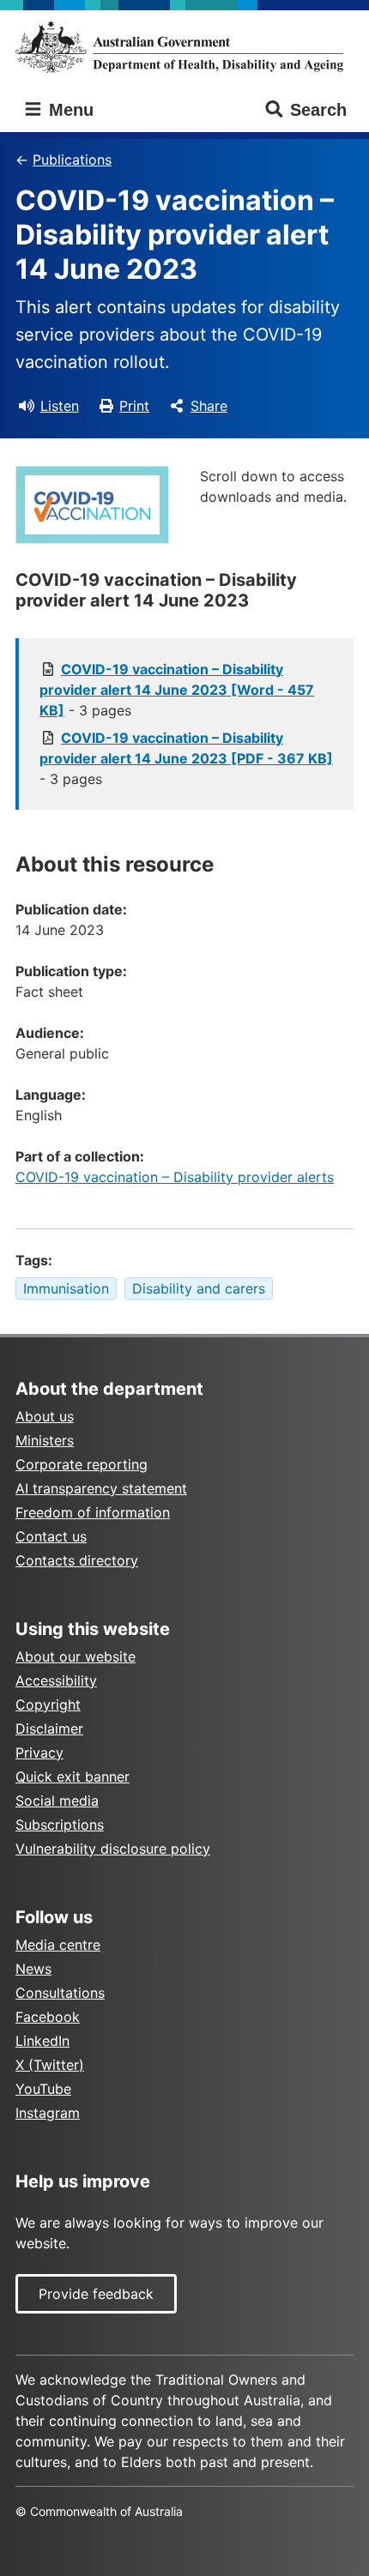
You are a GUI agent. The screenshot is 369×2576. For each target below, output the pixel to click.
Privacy (39, 1753)
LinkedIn (42, 2041)
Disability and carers (199, 1288)
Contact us (51, 1536)
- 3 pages (177, 690)
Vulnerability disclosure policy (113, 1849)
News (33, 1969)
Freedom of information (93, 1512)
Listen (60, 406)
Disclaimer (49, 1728)
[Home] (184, 47)
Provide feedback (96, 2294)
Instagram (48, 2113)
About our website (76, 1656)
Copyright (48, 1704)
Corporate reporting (82, 1464)
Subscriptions (60, 1825)
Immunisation (66, 1288)
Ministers (45, 1440)
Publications (72, 160)
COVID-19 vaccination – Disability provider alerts (175, 1177)
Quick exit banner (73, 1777)
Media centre (58, 1945)
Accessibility (56, 1680)
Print (134, 406)
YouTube (43, 2089)
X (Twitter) (50, 2065)
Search (318, 110)
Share (209, 406)
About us (45, 1416)
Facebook (48, 2017)
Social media (57, 1801)
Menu (69, 110)
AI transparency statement (101, 1488)
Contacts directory (77, 1560)
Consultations (60, 1993)
